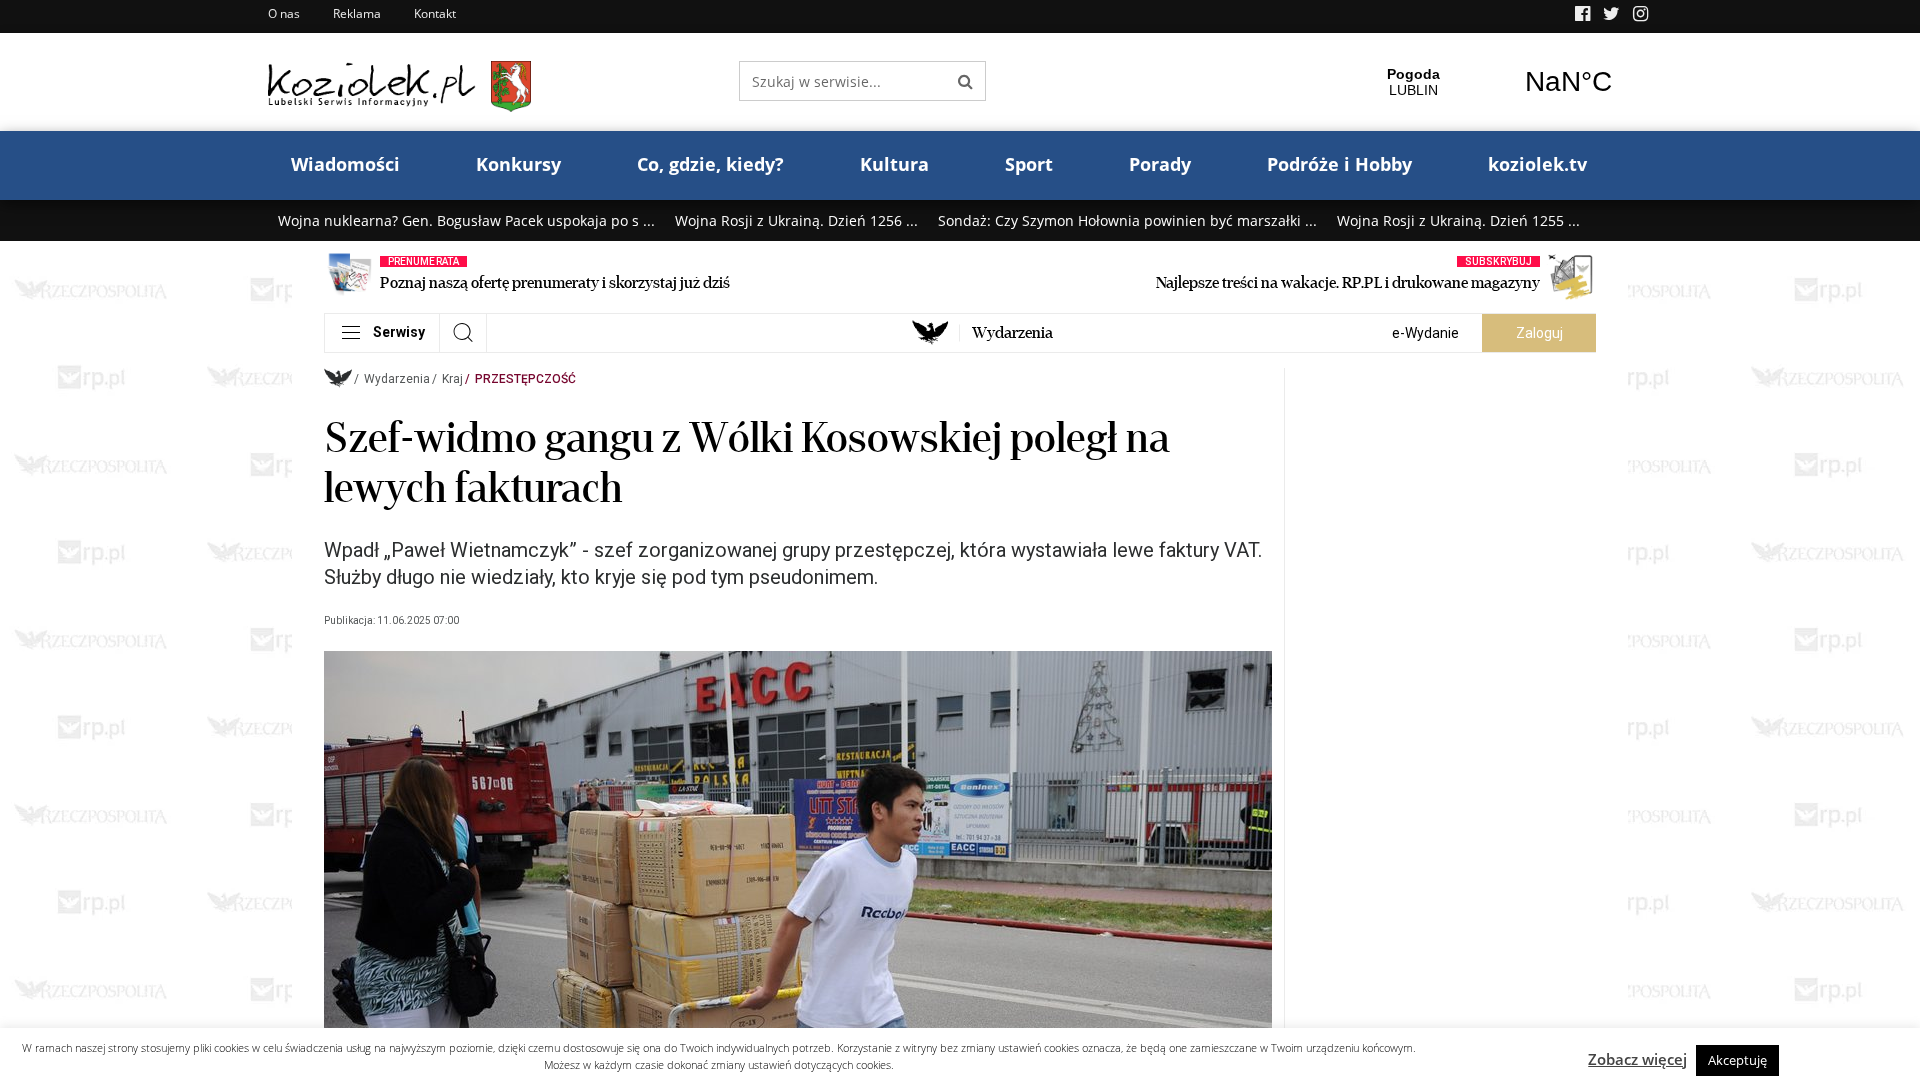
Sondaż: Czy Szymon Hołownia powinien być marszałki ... (1127, 220)
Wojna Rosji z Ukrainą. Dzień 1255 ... (1458, 220)
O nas (284, 13)
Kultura (894, 164)
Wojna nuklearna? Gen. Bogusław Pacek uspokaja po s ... (466, 220)
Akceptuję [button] (1737, 1060)
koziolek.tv (1537, 164)
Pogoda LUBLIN (1491, 82)
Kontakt (435, 13)
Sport (1029, 164)
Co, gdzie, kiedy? (710, 164)
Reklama (357, 13)
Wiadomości (345, 164)
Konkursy (518, 164)
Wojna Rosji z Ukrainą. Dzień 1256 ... (796, 220)
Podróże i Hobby (1339, 164)
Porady (1160, 164)
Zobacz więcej (1637, 1059)
